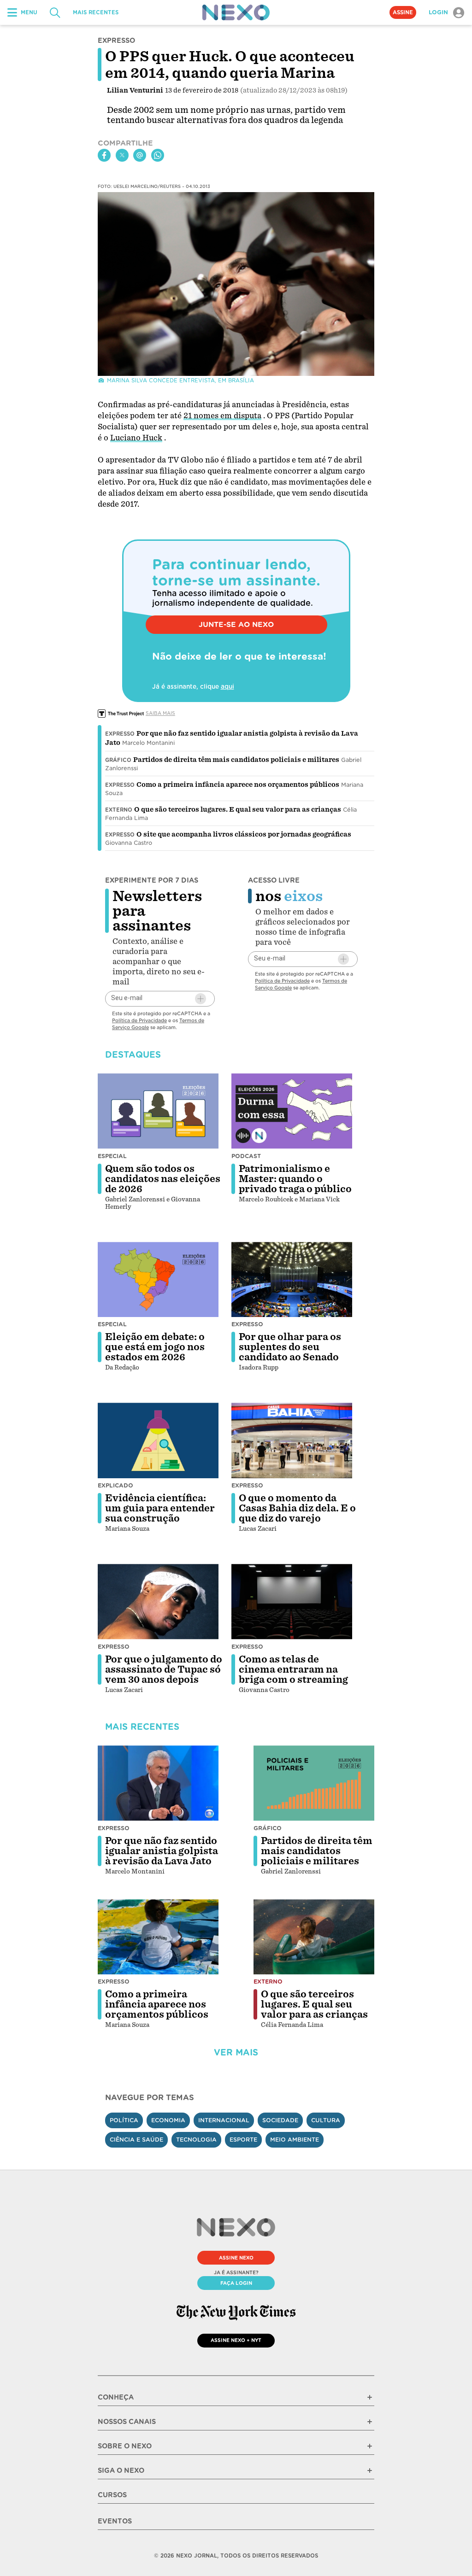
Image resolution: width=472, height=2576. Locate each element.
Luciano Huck (136, 438)
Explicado (115, 1485)
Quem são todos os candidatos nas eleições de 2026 (163, 1179)
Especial (112, 1156)
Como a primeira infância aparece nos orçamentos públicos (238, 785)
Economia (168, 2120)
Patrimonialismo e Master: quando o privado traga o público (295, 1179)
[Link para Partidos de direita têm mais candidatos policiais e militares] (314, 1783)
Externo (119, 810)
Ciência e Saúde (136, 2140)
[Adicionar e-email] (201, 999)
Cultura (326, 2120)
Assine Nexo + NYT (236, 2340)
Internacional (224, 2120)
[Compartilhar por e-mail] (140, 155)
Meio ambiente (295, 2140)
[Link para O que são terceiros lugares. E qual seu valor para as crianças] (314, 1937)
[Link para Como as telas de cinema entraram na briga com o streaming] (292, 1602)
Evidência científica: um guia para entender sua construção (160, 1508)
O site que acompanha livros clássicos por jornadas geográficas (244, 834)
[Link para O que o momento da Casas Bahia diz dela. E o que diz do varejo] (292, 1440)
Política (124, 2120)
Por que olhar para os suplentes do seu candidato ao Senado (290, 1347)
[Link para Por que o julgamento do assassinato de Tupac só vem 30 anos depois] (158, 1602)
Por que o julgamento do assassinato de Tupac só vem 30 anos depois (164, 1669)
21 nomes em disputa (222, 416)
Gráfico (118, 760)
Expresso (120, 734)
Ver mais (236, 2052)
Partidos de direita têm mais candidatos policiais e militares (236, 760)
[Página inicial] (236, 12)
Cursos (112, 2495)
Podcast (246, 1156)
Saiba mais (160, 713)
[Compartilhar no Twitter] (122, 155)
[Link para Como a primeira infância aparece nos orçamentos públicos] (158, 1937)
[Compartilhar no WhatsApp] (158, 155)
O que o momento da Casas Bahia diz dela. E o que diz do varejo (297, 1508)
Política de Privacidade (139, 1020)
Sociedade (280, 2120)
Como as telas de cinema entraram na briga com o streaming (293, 1669)
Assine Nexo (236, 2258)
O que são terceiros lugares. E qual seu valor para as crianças (238, 809)
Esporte (243, 2140)
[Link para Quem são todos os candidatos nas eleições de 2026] (158, 1111)
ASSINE (403, 12)
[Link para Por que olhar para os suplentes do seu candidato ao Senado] (292, 1280)
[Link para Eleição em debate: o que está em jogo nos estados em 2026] (158, 1280)
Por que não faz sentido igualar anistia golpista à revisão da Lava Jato (162, 1851)
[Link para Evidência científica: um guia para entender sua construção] (158, 1440)
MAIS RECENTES (96, 12)
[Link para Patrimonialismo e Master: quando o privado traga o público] (292, 1111)
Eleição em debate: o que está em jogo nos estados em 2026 (155, 1347)
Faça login (236, 2283)
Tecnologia (196, 2140)
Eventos (115, 2521)
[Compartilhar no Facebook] (104, 155)
